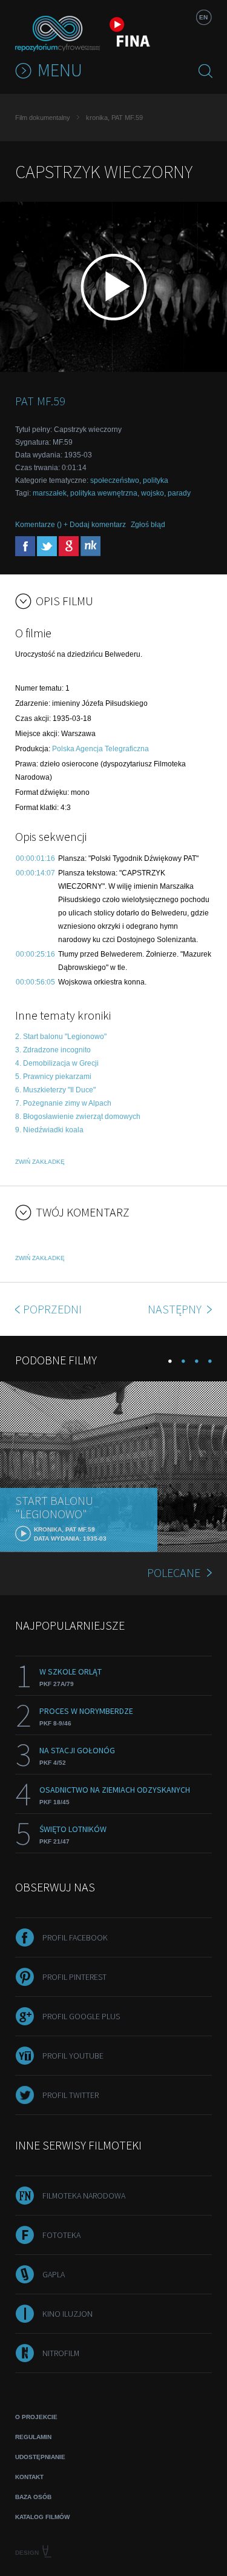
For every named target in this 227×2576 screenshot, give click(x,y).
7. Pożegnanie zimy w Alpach (63, 1103)
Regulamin (33, 2437)
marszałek (50, 493)
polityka (156, 480)
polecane (174, 1572)
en (203, 17)
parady (179, 493)
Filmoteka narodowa (84, 2196)
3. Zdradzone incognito (53, 1050)
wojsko (153, 493)
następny (176, 1309)
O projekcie (36, 2417)
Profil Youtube (73, 2056)
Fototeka (61, 2235)
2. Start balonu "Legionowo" (61, 1037)
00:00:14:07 (35, 873)
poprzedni (52, 1309)
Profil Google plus (81, 2016)
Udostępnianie (40, 2457)
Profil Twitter (71, 2095)
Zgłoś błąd (148, 525)
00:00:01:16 (35, 858)
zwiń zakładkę (40, 1162)
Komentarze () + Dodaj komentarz (71, 525)
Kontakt (29, 2477)
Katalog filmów (42, 2517)
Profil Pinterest (74, 1977)
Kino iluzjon (67, 2314)
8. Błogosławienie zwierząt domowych (78, 1117)
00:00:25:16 (35, 954)
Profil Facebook (75, 1937)
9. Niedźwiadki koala (49, 1130)
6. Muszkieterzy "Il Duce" (55, 1090)
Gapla (54, 2274)
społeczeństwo (115, 480)
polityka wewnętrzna (104, 493)
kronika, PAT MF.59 (114, 118)
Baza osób (33, 2497)
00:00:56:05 (35, 982)
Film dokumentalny (43, 118)
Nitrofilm (61, 2353)
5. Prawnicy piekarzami (53, 1077)
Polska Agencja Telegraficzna (100, 749)
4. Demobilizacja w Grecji (57, 1063)
